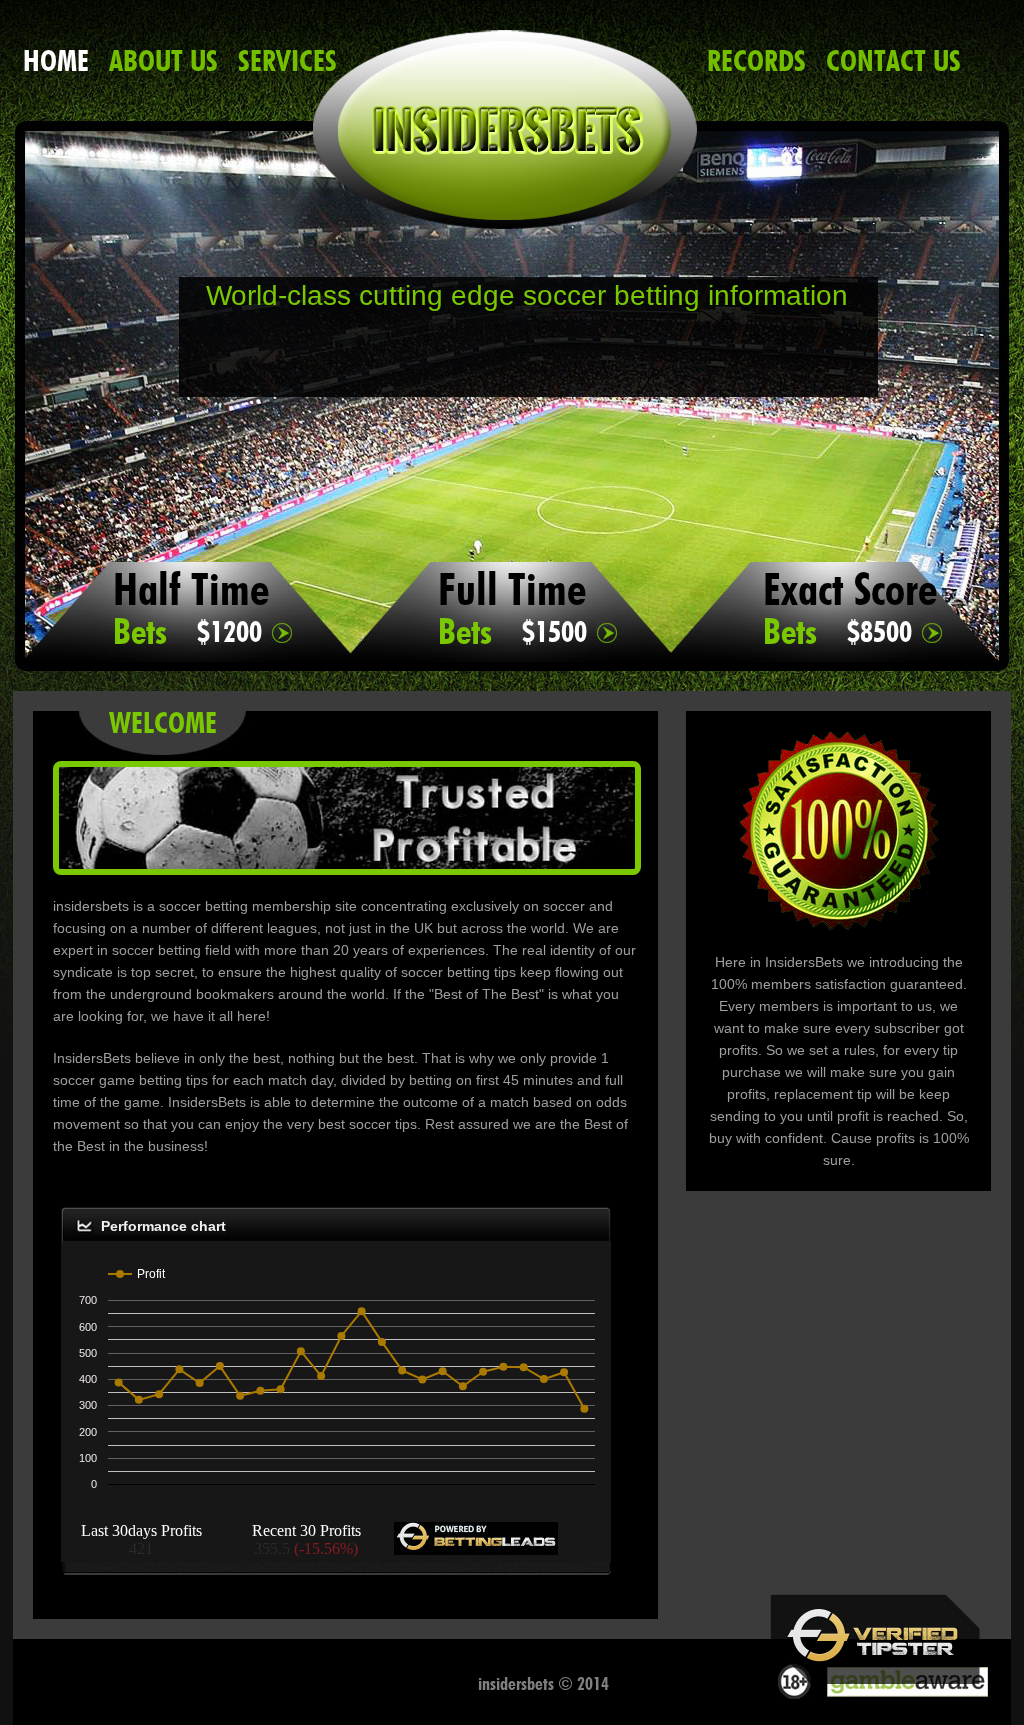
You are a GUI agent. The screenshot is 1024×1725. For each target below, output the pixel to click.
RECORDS (756, 60)
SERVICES (287, 60)
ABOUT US (163, 60)
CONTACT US (893, 60)
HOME (56, 60)
